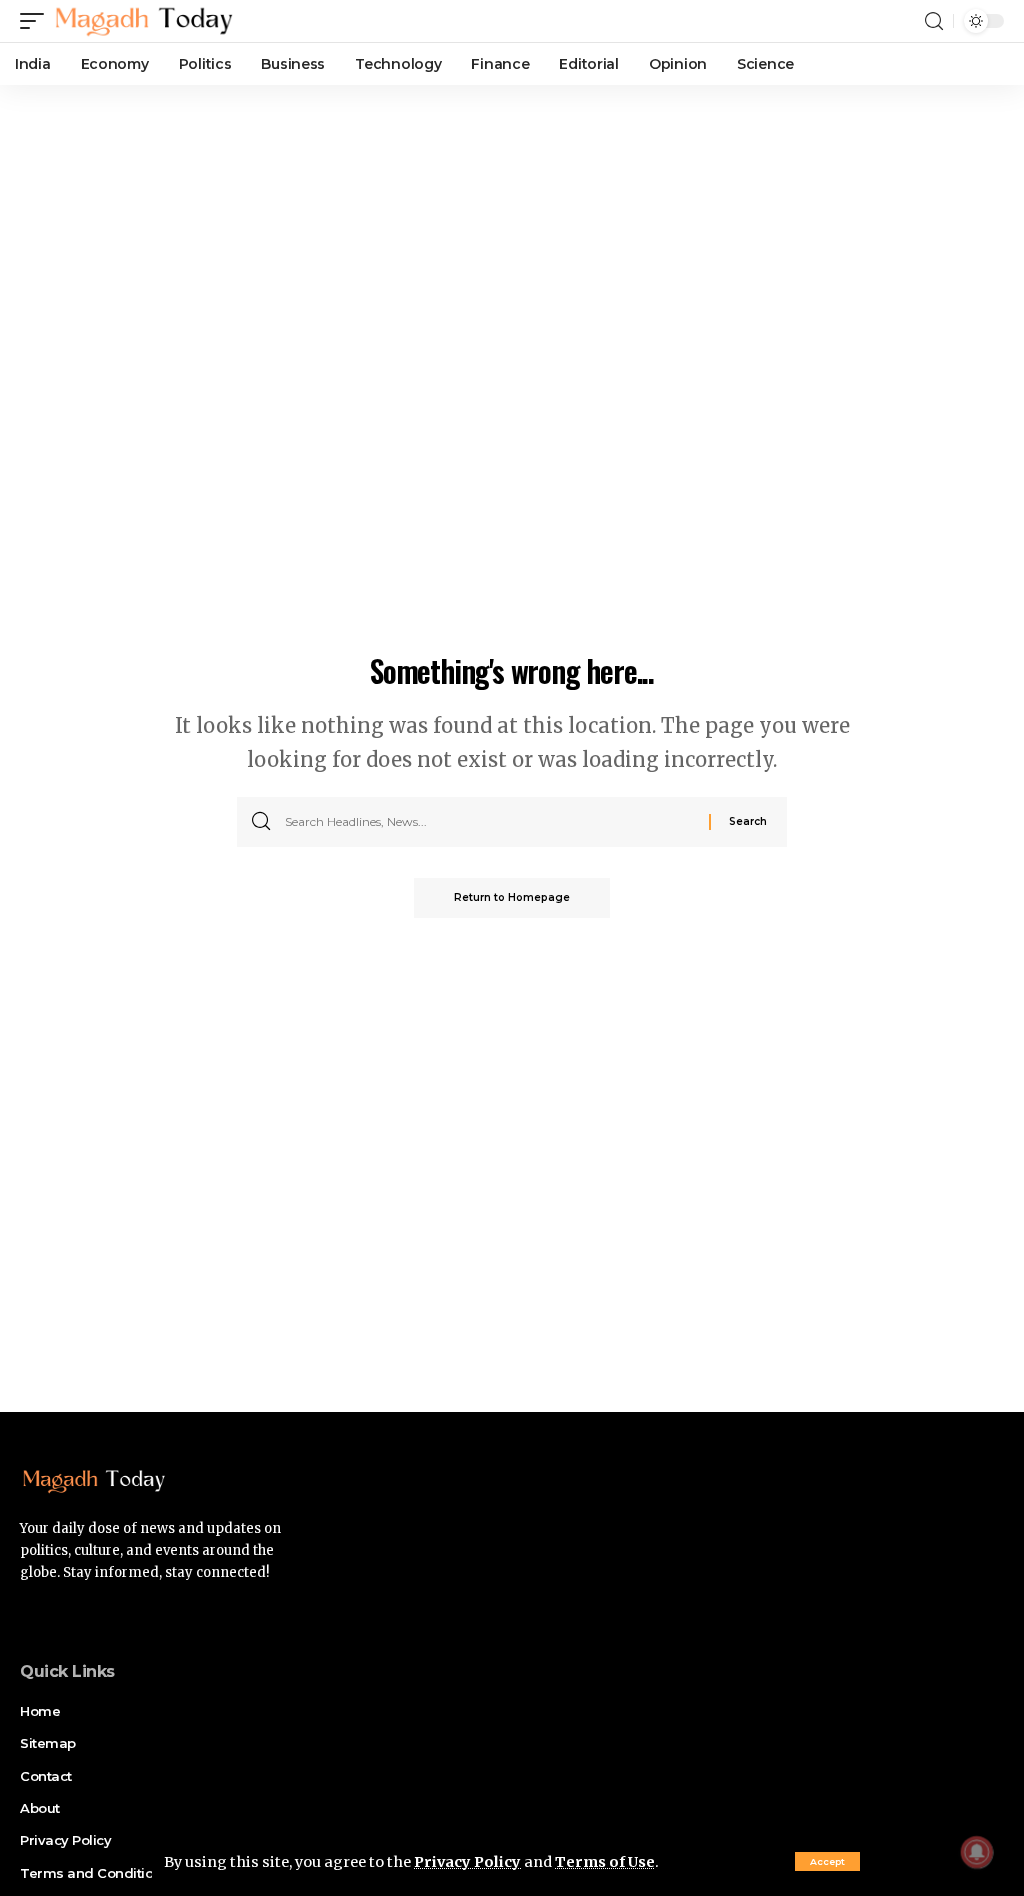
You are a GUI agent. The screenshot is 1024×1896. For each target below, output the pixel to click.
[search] (934, 21)
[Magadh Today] (144, 21)
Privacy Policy (467, 1862)
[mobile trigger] (37, 21)
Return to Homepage (512, 897)
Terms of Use (605, 1862)
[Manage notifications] (977, 1852)
